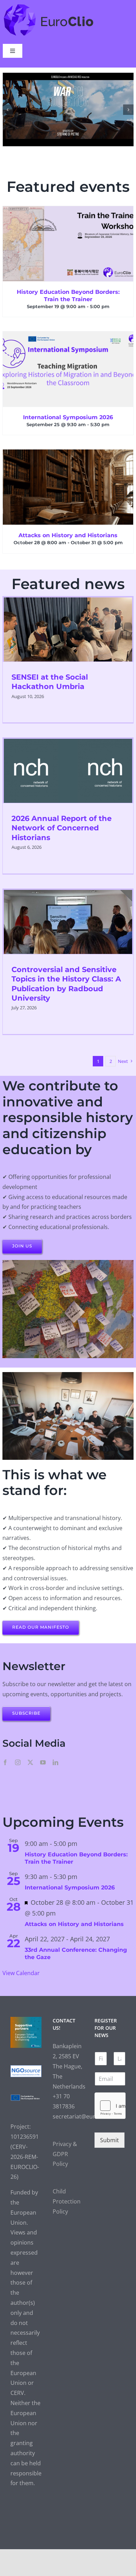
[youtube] (43, 1754)
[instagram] (18, 1754)
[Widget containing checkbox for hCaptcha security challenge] (110, 2098)
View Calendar (21, 1965)
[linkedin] (55, 1754)
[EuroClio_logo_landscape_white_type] (49, 6)
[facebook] (5, 1754)
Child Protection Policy (67, 2194)
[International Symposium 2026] (68, 361)
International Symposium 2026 (68, 410)
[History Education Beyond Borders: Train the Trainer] (68, 236)
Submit (109, 2132)
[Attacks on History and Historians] (68, 479)
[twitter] (30, 1754)
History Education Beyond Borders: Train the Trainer (68, 288)
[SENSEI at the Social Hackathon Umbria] (68, 621)
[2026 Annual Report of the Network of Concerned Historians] (68, 763)
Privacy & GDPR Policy (65, 2146)
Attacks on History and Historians (68, 528)
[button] (8, 105)
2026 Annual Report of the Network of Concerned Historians (62, 820)
